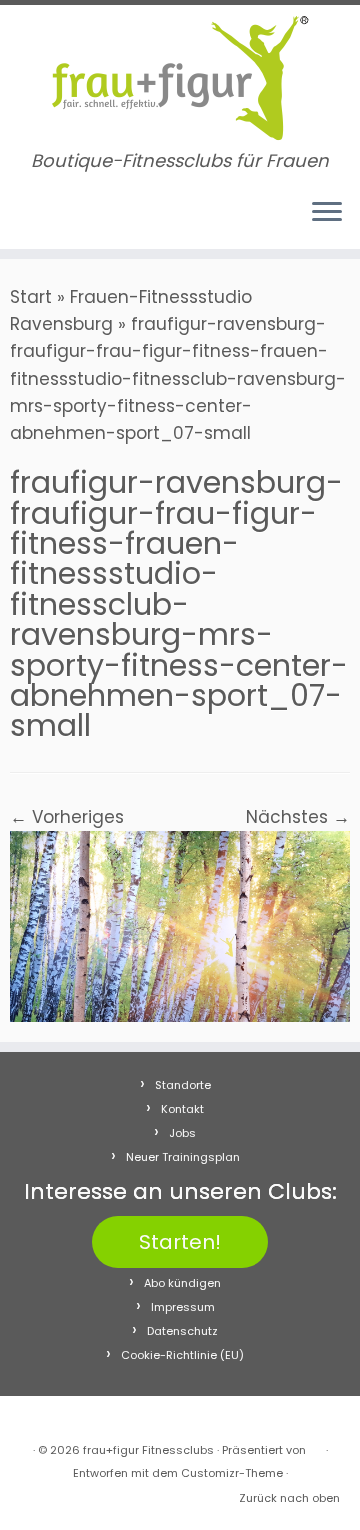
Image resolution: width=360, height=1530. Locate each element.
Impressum (183, 1307)
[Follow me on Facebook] (22, 221)
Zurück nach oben (289, 1498)
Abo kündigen (182, 1283)
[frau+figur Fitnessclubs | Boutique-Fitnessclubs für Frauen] (180, 78)
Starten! (180, 1242)
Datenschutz (182, 1331)
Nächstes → (298, 817)
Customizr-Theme (232, 1473)
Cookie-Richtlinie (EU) (182, 1355)
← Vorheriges (67, 817)
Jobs (182, 1133)
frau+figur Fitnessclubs (148, 1450)
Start (31, 297)
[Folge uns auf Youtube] (60, 221)
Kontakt (182, 1109)
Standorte (183, 1085)
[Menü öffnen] (327, 213)
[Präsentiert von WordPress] (316, 1446)
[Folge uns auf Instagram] (41, 221)
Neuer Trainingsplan (183, 1157)
